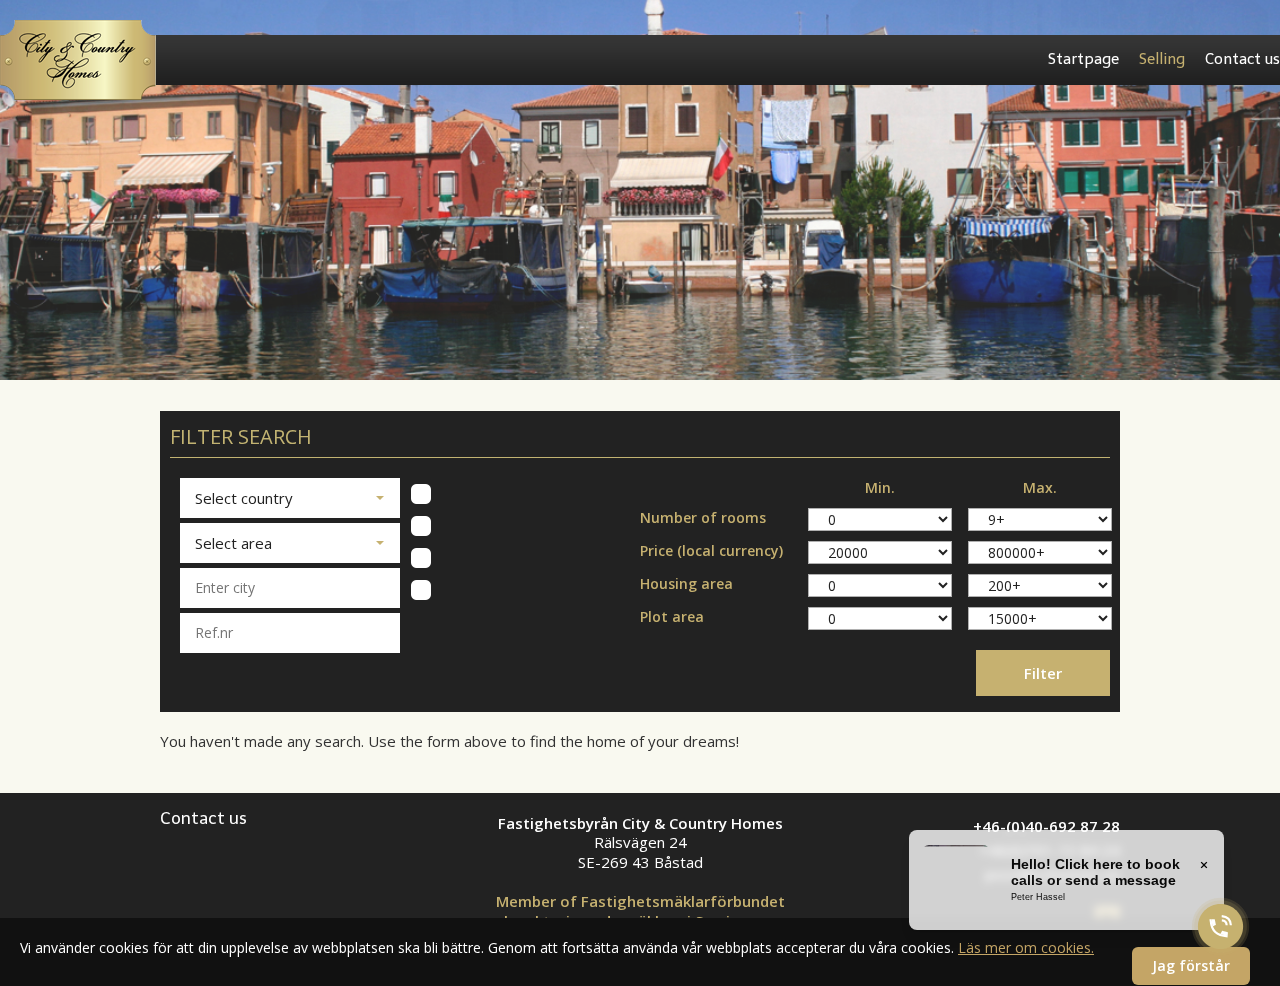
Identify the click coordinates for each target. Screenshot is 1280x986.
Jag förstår (1191, 965)
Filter (1043, 673)
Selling (1162, 59)
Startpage (1083, 59)
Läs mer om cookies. (1026, 947)
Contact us (1242, 59)
